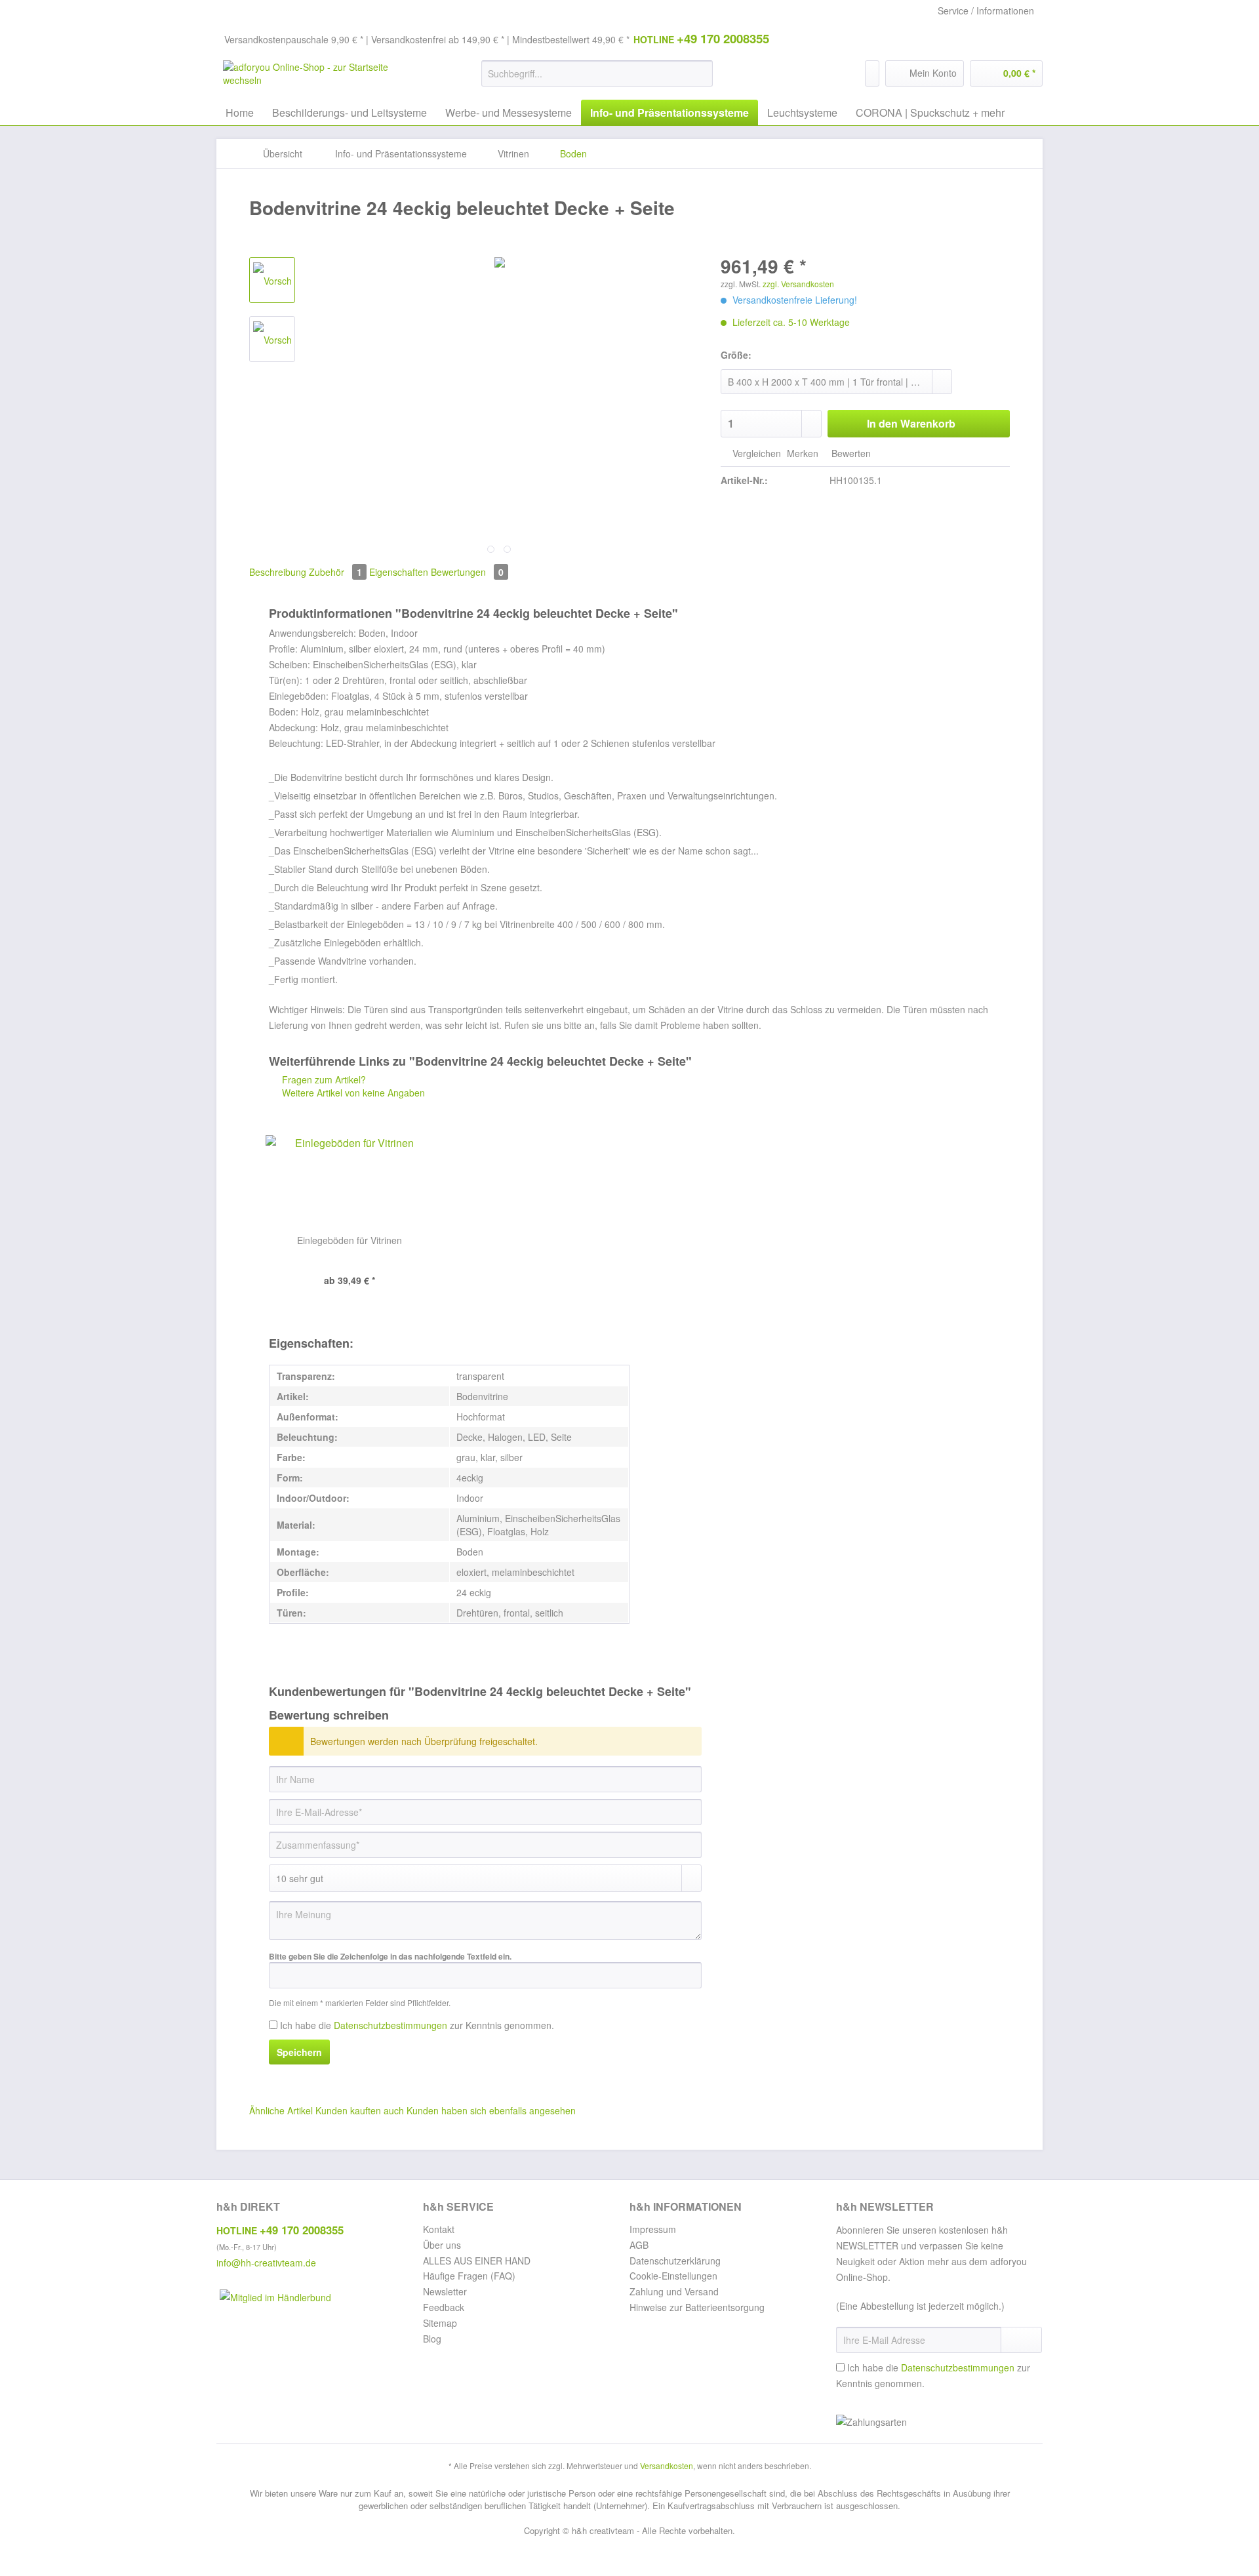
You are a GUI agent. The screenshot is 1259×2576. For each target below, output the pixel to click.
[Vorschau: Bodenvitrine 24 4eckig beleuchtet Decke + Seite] (272, 280)
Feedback (444, 2307)
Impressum (653, 2229)
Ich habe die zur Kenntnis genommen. (417, 2025)
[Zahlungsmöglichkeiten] (939, 2423)
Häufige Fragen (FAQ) (469, 2276)
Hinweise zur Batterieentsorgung (697, 2307)
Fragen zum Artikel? (323, 1079)
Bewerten (850, 453)
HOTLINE (701, 38)
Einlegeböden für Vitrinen (350, 1240)
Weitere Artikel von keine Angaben (352, 1093)
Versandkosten (667, 2465)
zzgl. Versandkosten (798, 284)
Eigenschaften (399, 572)
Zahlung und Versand (674, 2291)
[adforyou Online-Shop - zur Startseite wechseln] (322, 77)
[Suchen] (701, 73)
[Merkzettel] (872, 73)
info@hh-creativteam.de (266, 2263)
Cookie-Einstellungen (673, 2276)
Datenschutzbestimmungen (390, 2025)
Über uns (442, 2245)
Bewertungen (467, 572)
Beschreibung (278, 572)
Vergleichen (755, 453)
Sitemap (440, 2323)
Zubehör (335, 572)
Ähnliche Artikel (281, 2110)
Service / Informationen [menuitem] (986, 10)
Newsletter (445, 2291)
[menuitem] (597, 80)
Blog (432, 2339)
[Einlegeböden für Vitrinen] (349, 1181)
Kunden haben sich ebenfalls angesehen (491, 2110)
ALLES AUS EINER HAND (477, 2261)
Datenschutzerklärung (675, 2261)
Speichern (299, 2052)
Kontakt (439, 2229)
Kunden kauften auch (360, 2110)
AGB (639, 2245)
